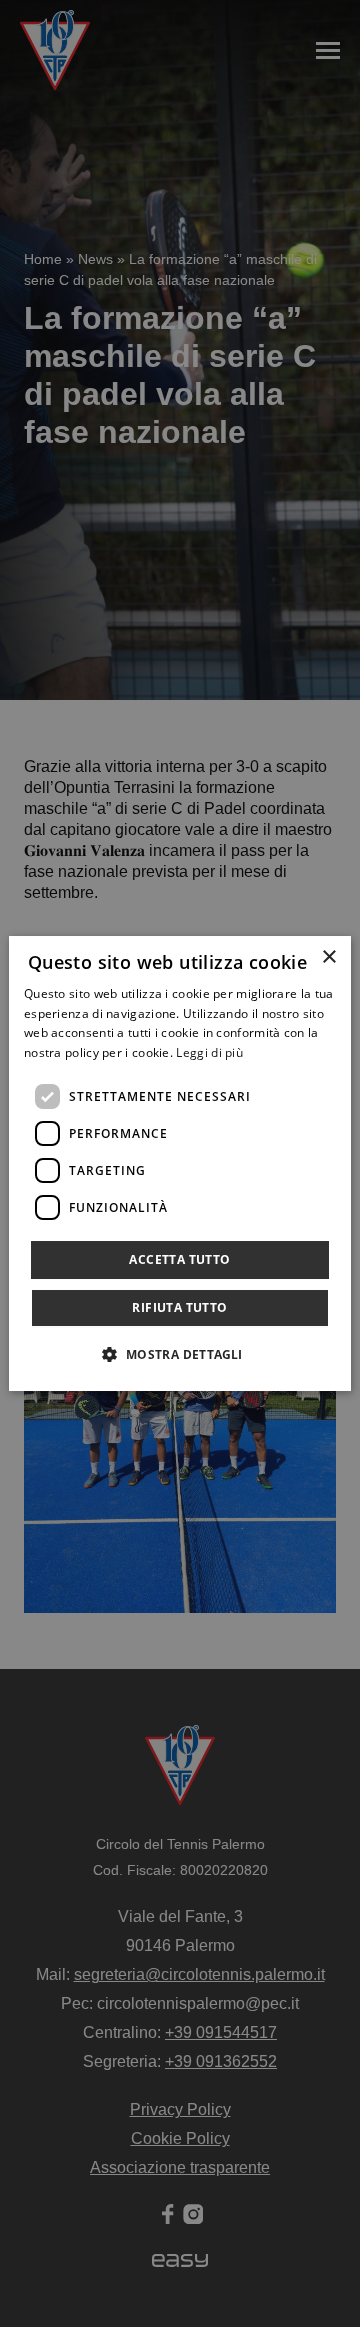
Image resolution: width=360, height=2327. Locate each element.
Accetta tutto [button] (179, 1259)
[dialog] (180, 1164)
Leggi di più (209, 1052)
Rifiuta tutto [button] (179, 1307)
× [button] (328, 957)
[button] (179, 1354)
